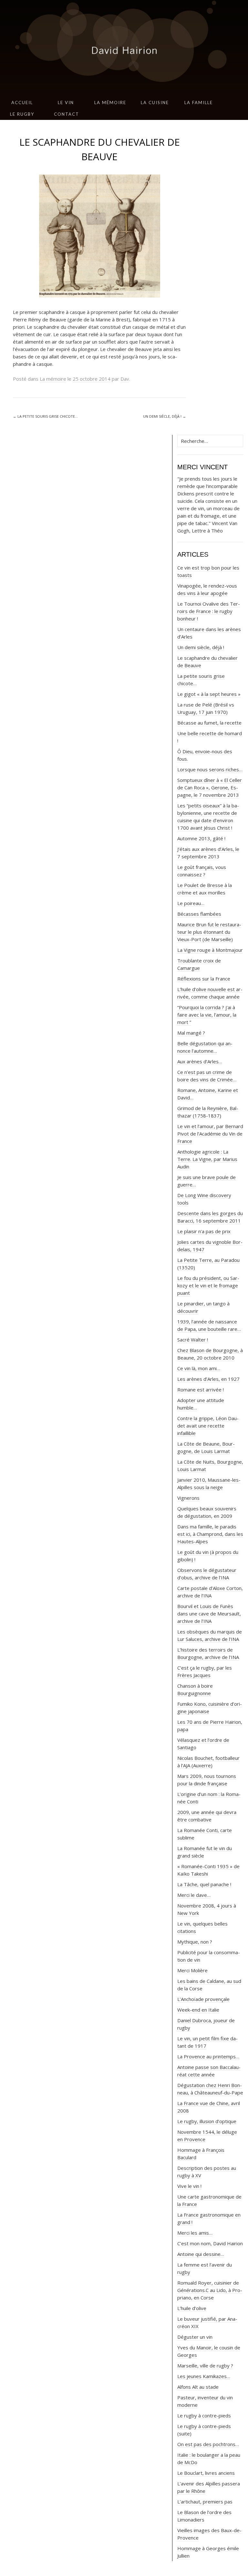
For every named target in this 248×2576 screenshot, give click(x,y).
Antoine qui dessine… (201, 2254)
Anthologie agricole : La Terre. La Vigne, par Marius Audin (207, 1159)
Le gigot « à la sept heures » (209, 694)
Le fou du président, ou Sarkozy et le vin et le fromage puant (208, 1285)
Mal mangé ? (191, 1033)
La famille (199, 102)
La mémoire (110, 102)
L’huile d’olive (192, 2308)
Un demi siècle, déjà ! (165, 416)
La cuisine (155, 102)
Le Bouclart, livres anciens (206, 2473)
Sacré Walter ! (193, 1340)
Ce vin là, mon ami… (199, 1368)
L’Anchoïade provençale (203, 1999)
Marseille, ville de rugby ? (205, 2366)
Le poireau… (191, 903)
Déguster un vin (195, 2337)
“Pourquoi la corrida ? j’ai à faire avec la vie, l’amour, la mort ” (207, 1015)
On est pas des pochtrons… (208, 2444)
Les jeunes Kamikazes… (204, 2376)
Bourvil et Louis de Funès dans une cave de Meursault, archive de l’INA (209, 1614)
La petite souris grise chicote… (45, 416)
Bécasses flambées (199, 914)
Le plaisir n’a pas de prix (204, 1231)
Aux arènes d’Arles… (200, 1061)
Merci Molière (192, 1970)
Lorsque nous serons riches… (210, 769)
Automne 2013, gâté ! (201, 838)
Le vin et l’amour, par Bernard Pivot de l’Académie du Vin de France (210, 1134)
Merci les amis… (195, 2233)
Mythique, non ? (195, 1942)
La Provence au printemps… (208, 2056)
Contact (67, 114)
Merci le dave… (194, 1895)
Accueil (22, 102)
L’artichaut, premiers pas (205, 2502)
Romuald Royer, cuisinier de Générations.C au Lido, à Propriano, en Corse (210, 2290)
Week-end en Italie (198, 2010)
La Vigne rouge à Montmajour (210, 950)
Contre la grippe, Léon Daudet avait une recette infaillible (208, 1426)
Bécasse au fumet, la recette (209, 723)
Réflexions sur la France (204, 979)
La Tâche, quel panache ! (204, 1884)
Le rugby (22, 114)
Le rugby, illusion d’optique (207, 2121)
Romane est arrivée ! (201, 1390)
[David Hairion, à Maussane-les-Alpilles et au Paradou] (124, 48)
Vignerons (188, 1498)
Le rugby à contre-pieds (204, 2415)
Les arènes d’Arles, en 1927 (208, 1379)
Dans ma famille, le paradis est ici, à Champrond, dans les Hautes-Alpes (210, 1534)
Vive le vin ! (189, 2186)
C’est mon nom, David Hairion (210, 2243)
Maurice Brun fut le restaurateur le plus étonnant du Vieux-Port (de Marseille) (209, 932)
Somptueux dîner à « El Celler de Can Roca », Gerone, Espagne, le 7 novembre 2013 (210, 787)
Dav (125, 379)
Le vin (66, 102)
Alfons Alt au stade (198, 2387)
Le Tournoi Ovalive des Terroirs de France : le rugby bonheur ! (209, 611)
